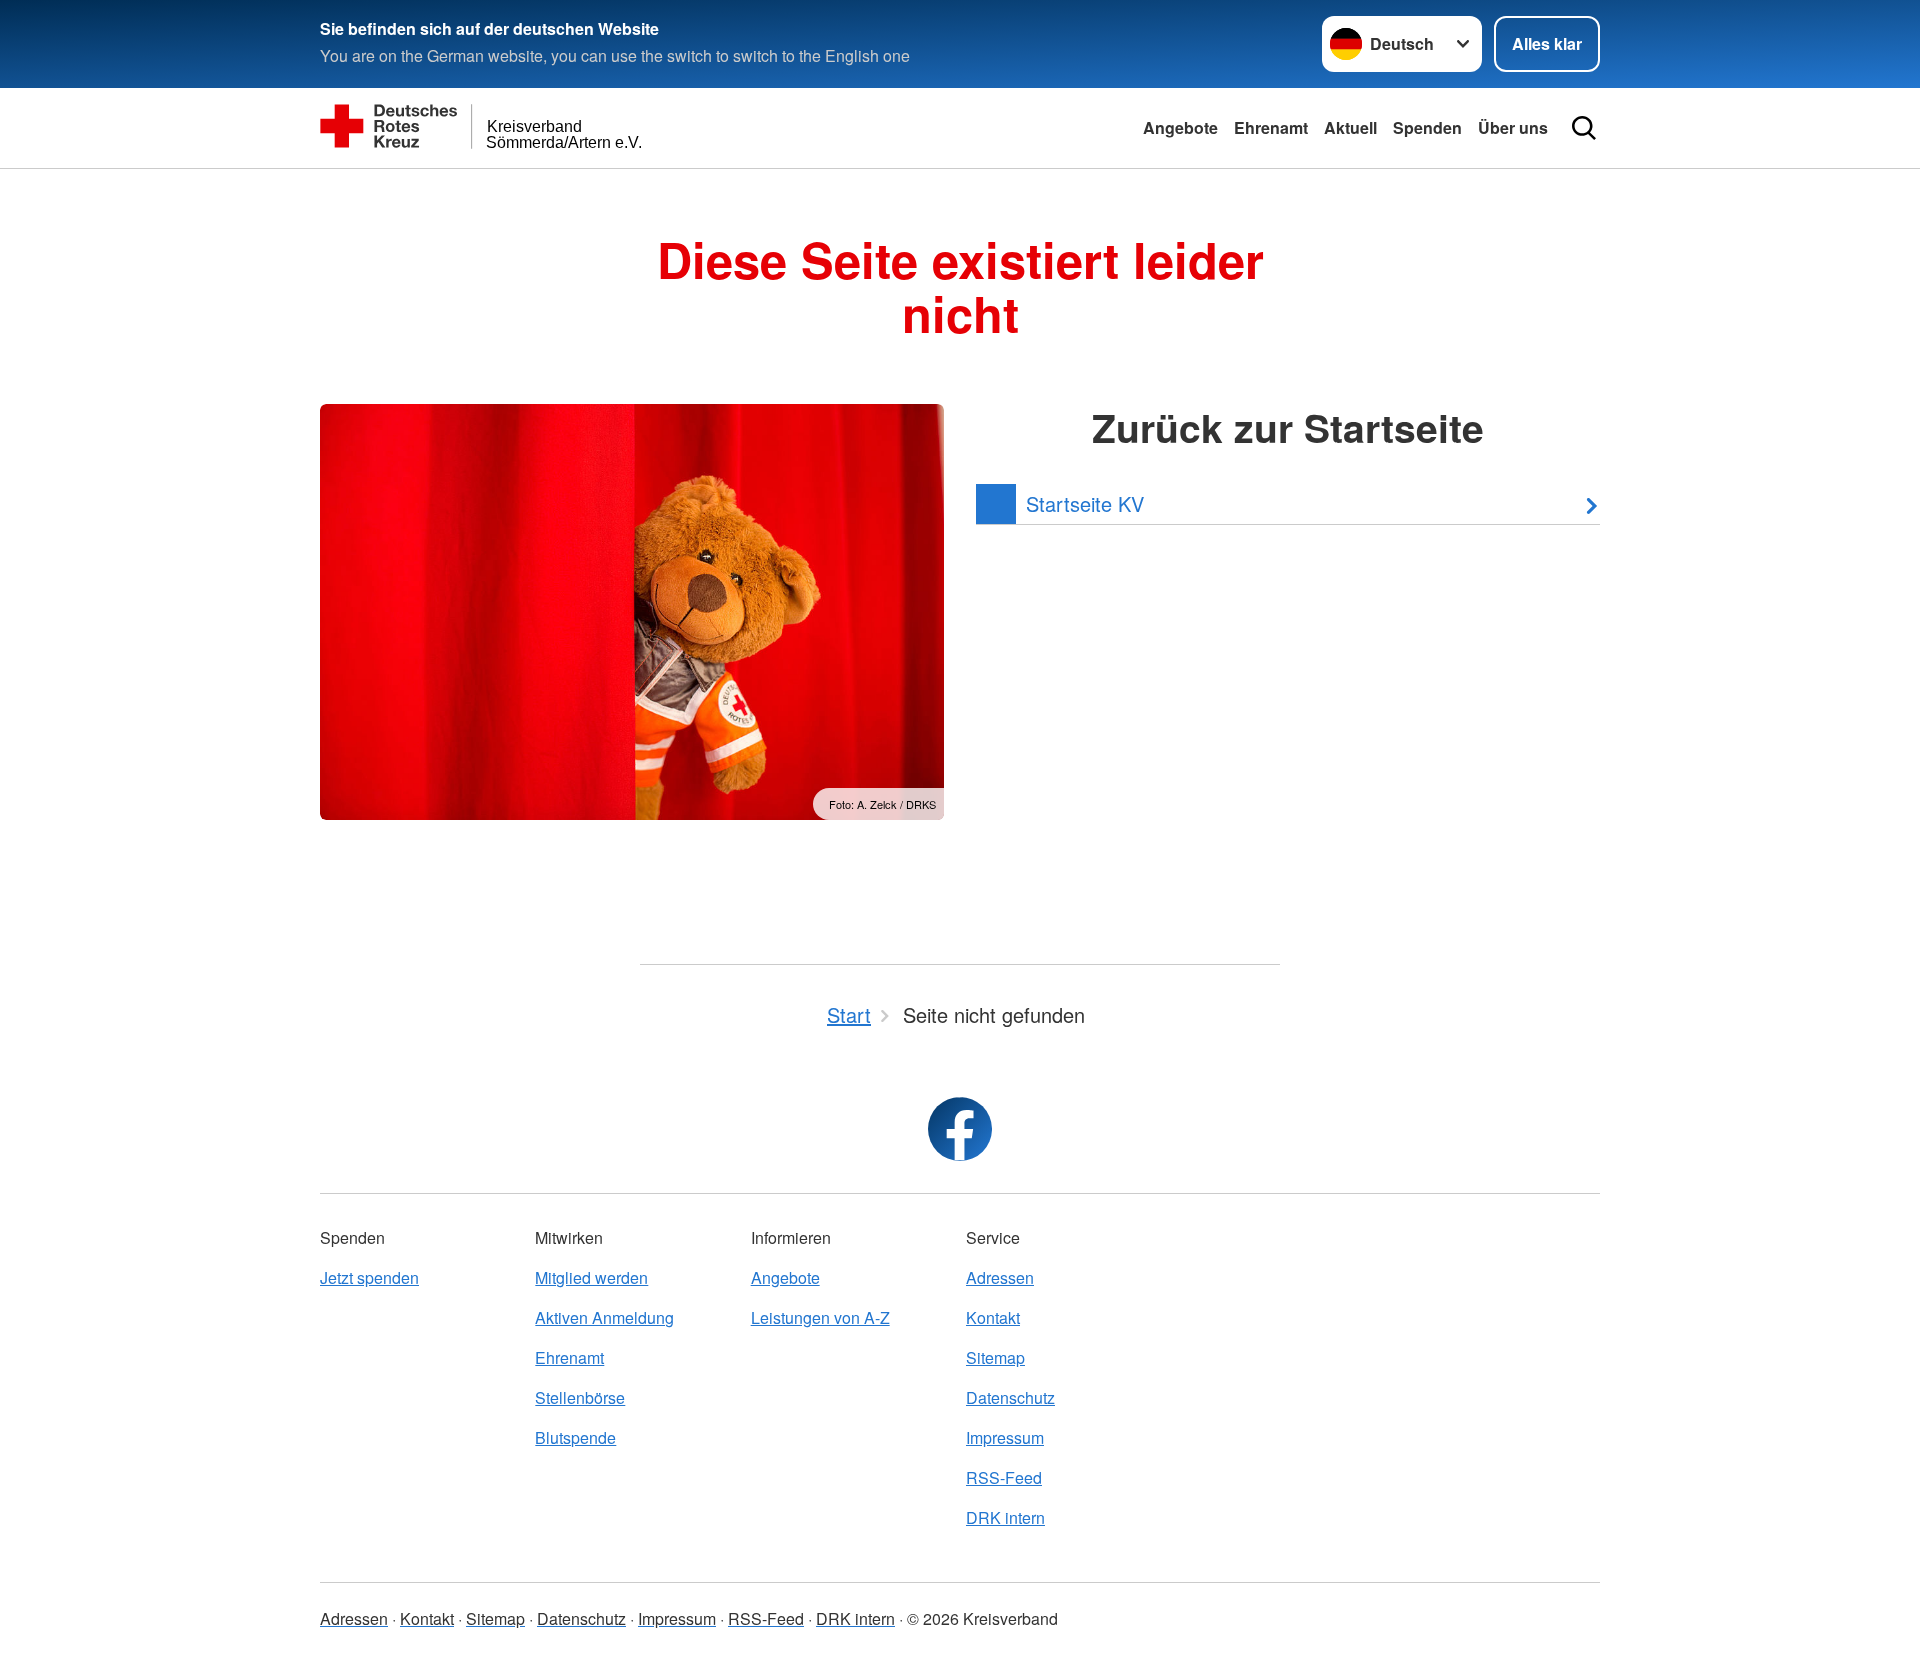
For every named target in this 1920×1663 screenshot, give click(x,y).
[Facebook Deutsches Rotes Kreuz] (960, 1129)
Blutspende (575, 1437)
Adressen (1000, 1277)
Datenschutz (1010, 1397)
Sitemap (995, 1357)
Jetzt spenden (369, 1277)
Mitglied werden (591, 1277)
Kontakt (993, 1317)
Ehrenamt (1271, 127)
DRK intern (1005, 1517)
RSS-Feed (1004, 1477)
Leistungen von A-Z (820, 1317)
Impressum (1005, 1437)
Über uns (1513, 127)
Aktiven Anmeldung (604, 1317)
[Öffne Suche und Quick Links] (1584, 128)
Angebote (1180, 127)
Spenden (1427, 127)
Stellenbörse (580, 1397)
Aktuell (1350, 127)
